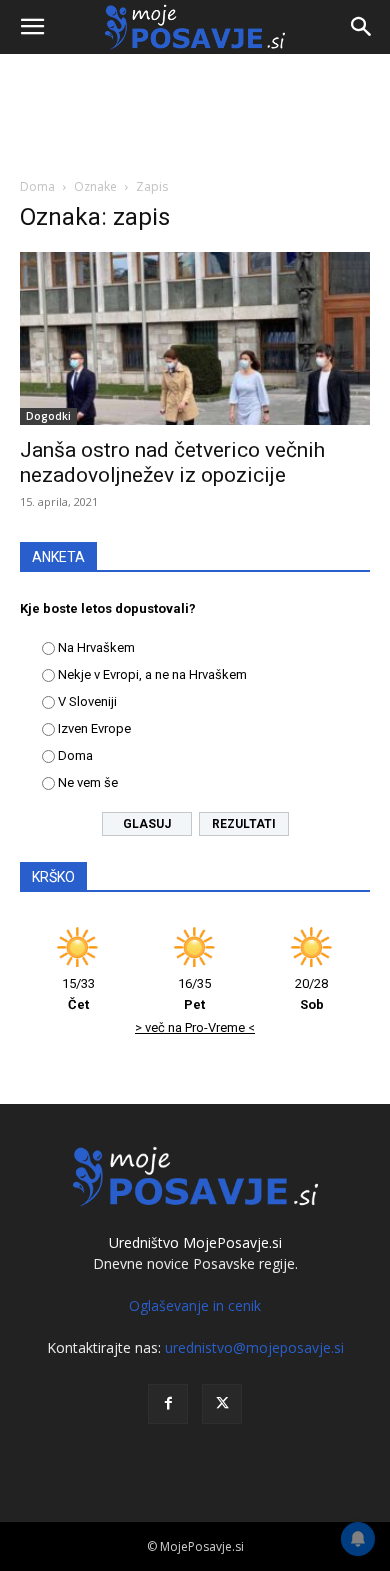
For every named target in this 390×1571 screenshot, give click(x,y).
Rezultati (244, 824)
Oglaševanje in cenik (195, 1305)
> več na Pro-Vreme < (195, 1027)
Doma (37, 186)
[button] (32, 27)
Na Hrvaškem (96, 647)
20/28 (311, 994)
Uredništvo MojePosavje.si (195, 1242)
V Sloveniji (87, 701)
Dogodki (48, 416)
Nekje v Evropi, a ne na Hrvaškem (152, 674)
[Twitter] (222, 1404)
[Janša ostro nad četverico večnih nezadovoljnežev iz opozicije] (195, 338)
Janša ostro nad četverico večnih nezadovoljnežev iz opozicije (172, 462)
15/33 (78, 994)
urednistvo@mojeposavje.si (254, 1347)
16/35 (194, 994)
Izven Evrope (94, 728)
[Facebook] (168, 1404)
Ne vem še (88, 782)
